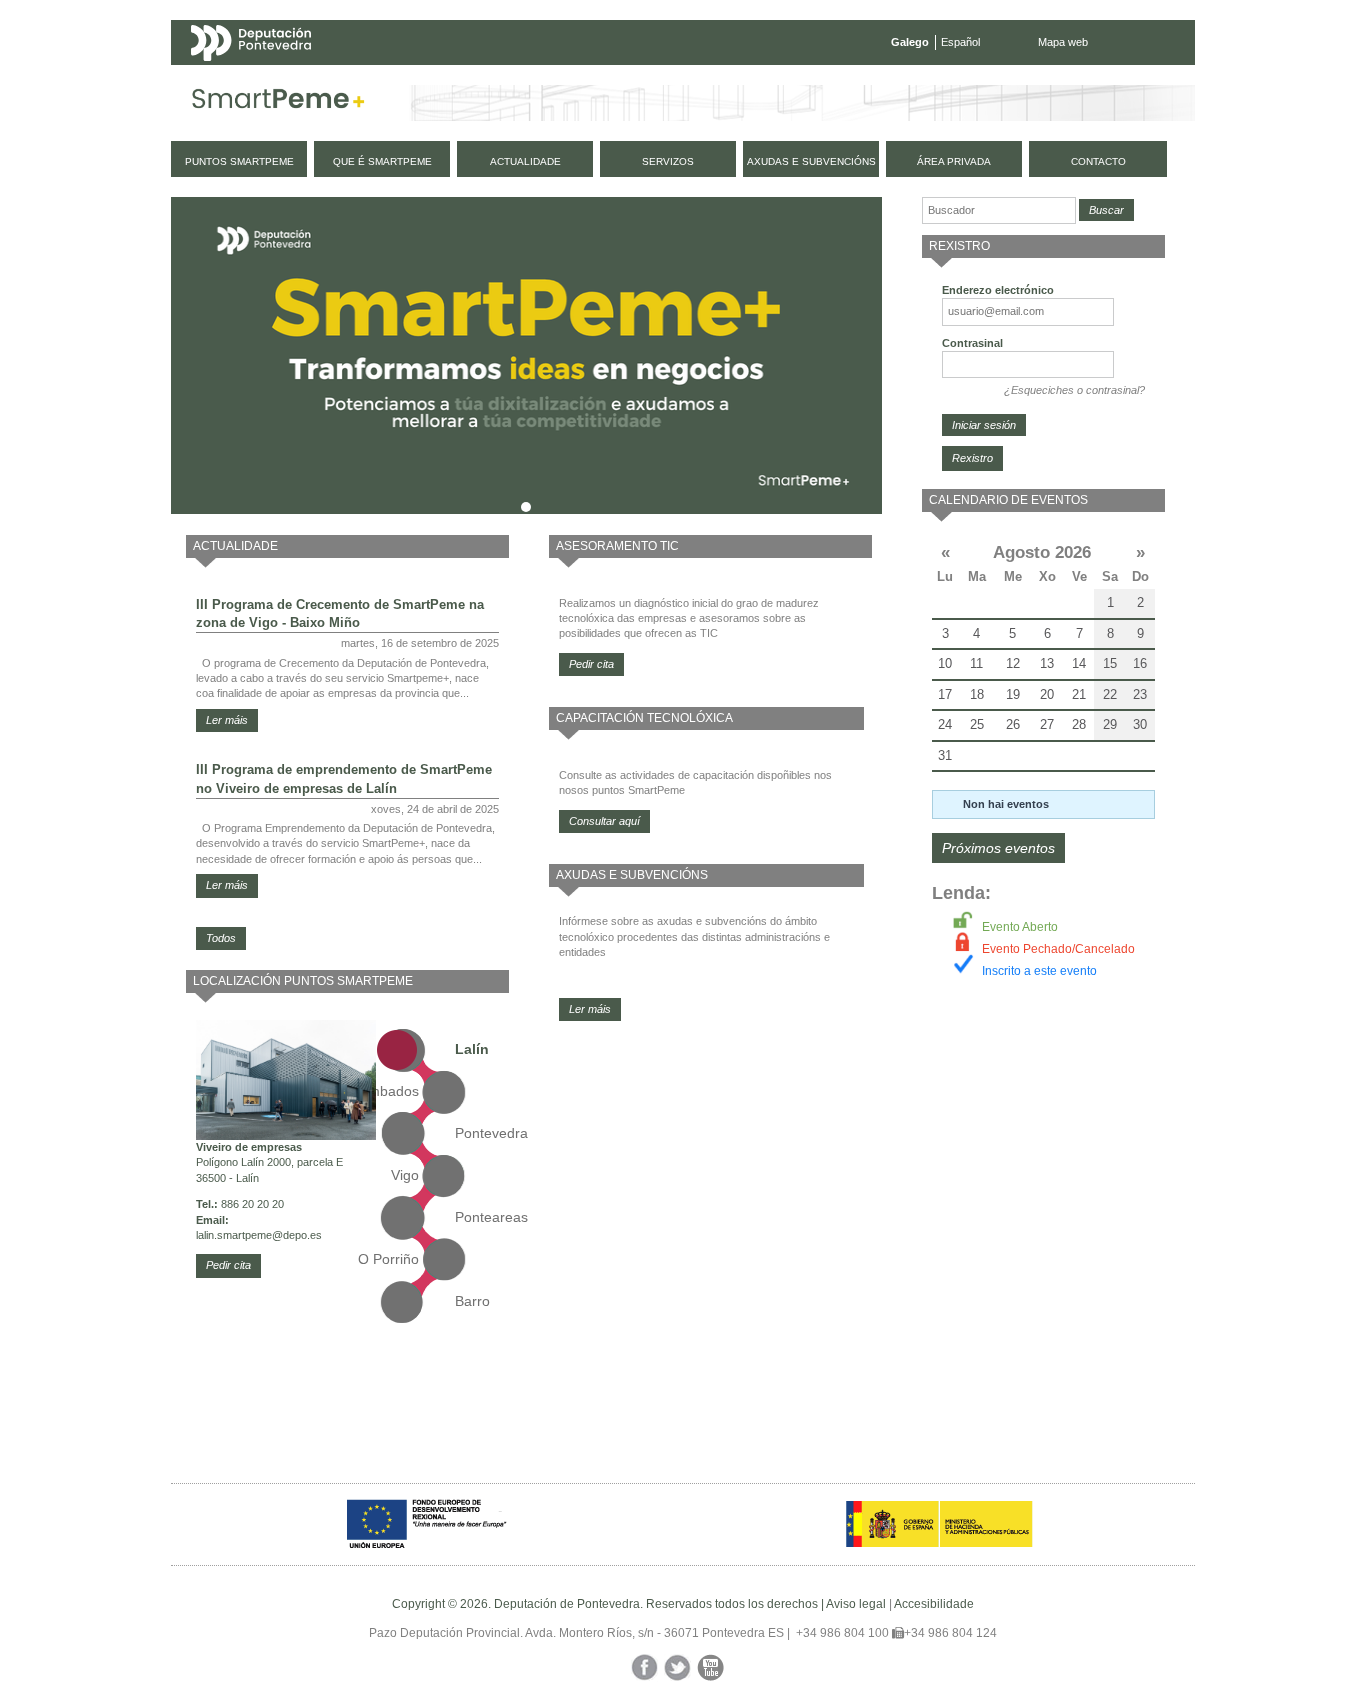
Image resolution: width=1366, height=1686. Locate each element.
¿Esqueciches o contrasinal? (1074, 390)
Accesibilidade (934, 1604)
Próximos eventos (998, 848)
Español (960, 42)
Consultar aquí (604, 821)
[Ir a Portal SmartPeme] (278, 103)
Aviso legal (856, 1604)
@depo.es (297, 1235)
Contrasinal (972, 343)
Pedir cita (228, 1265)
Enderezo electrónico (998, 290)
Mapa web (1063, 42)
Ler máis (227, 720)
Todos (221, 938)
